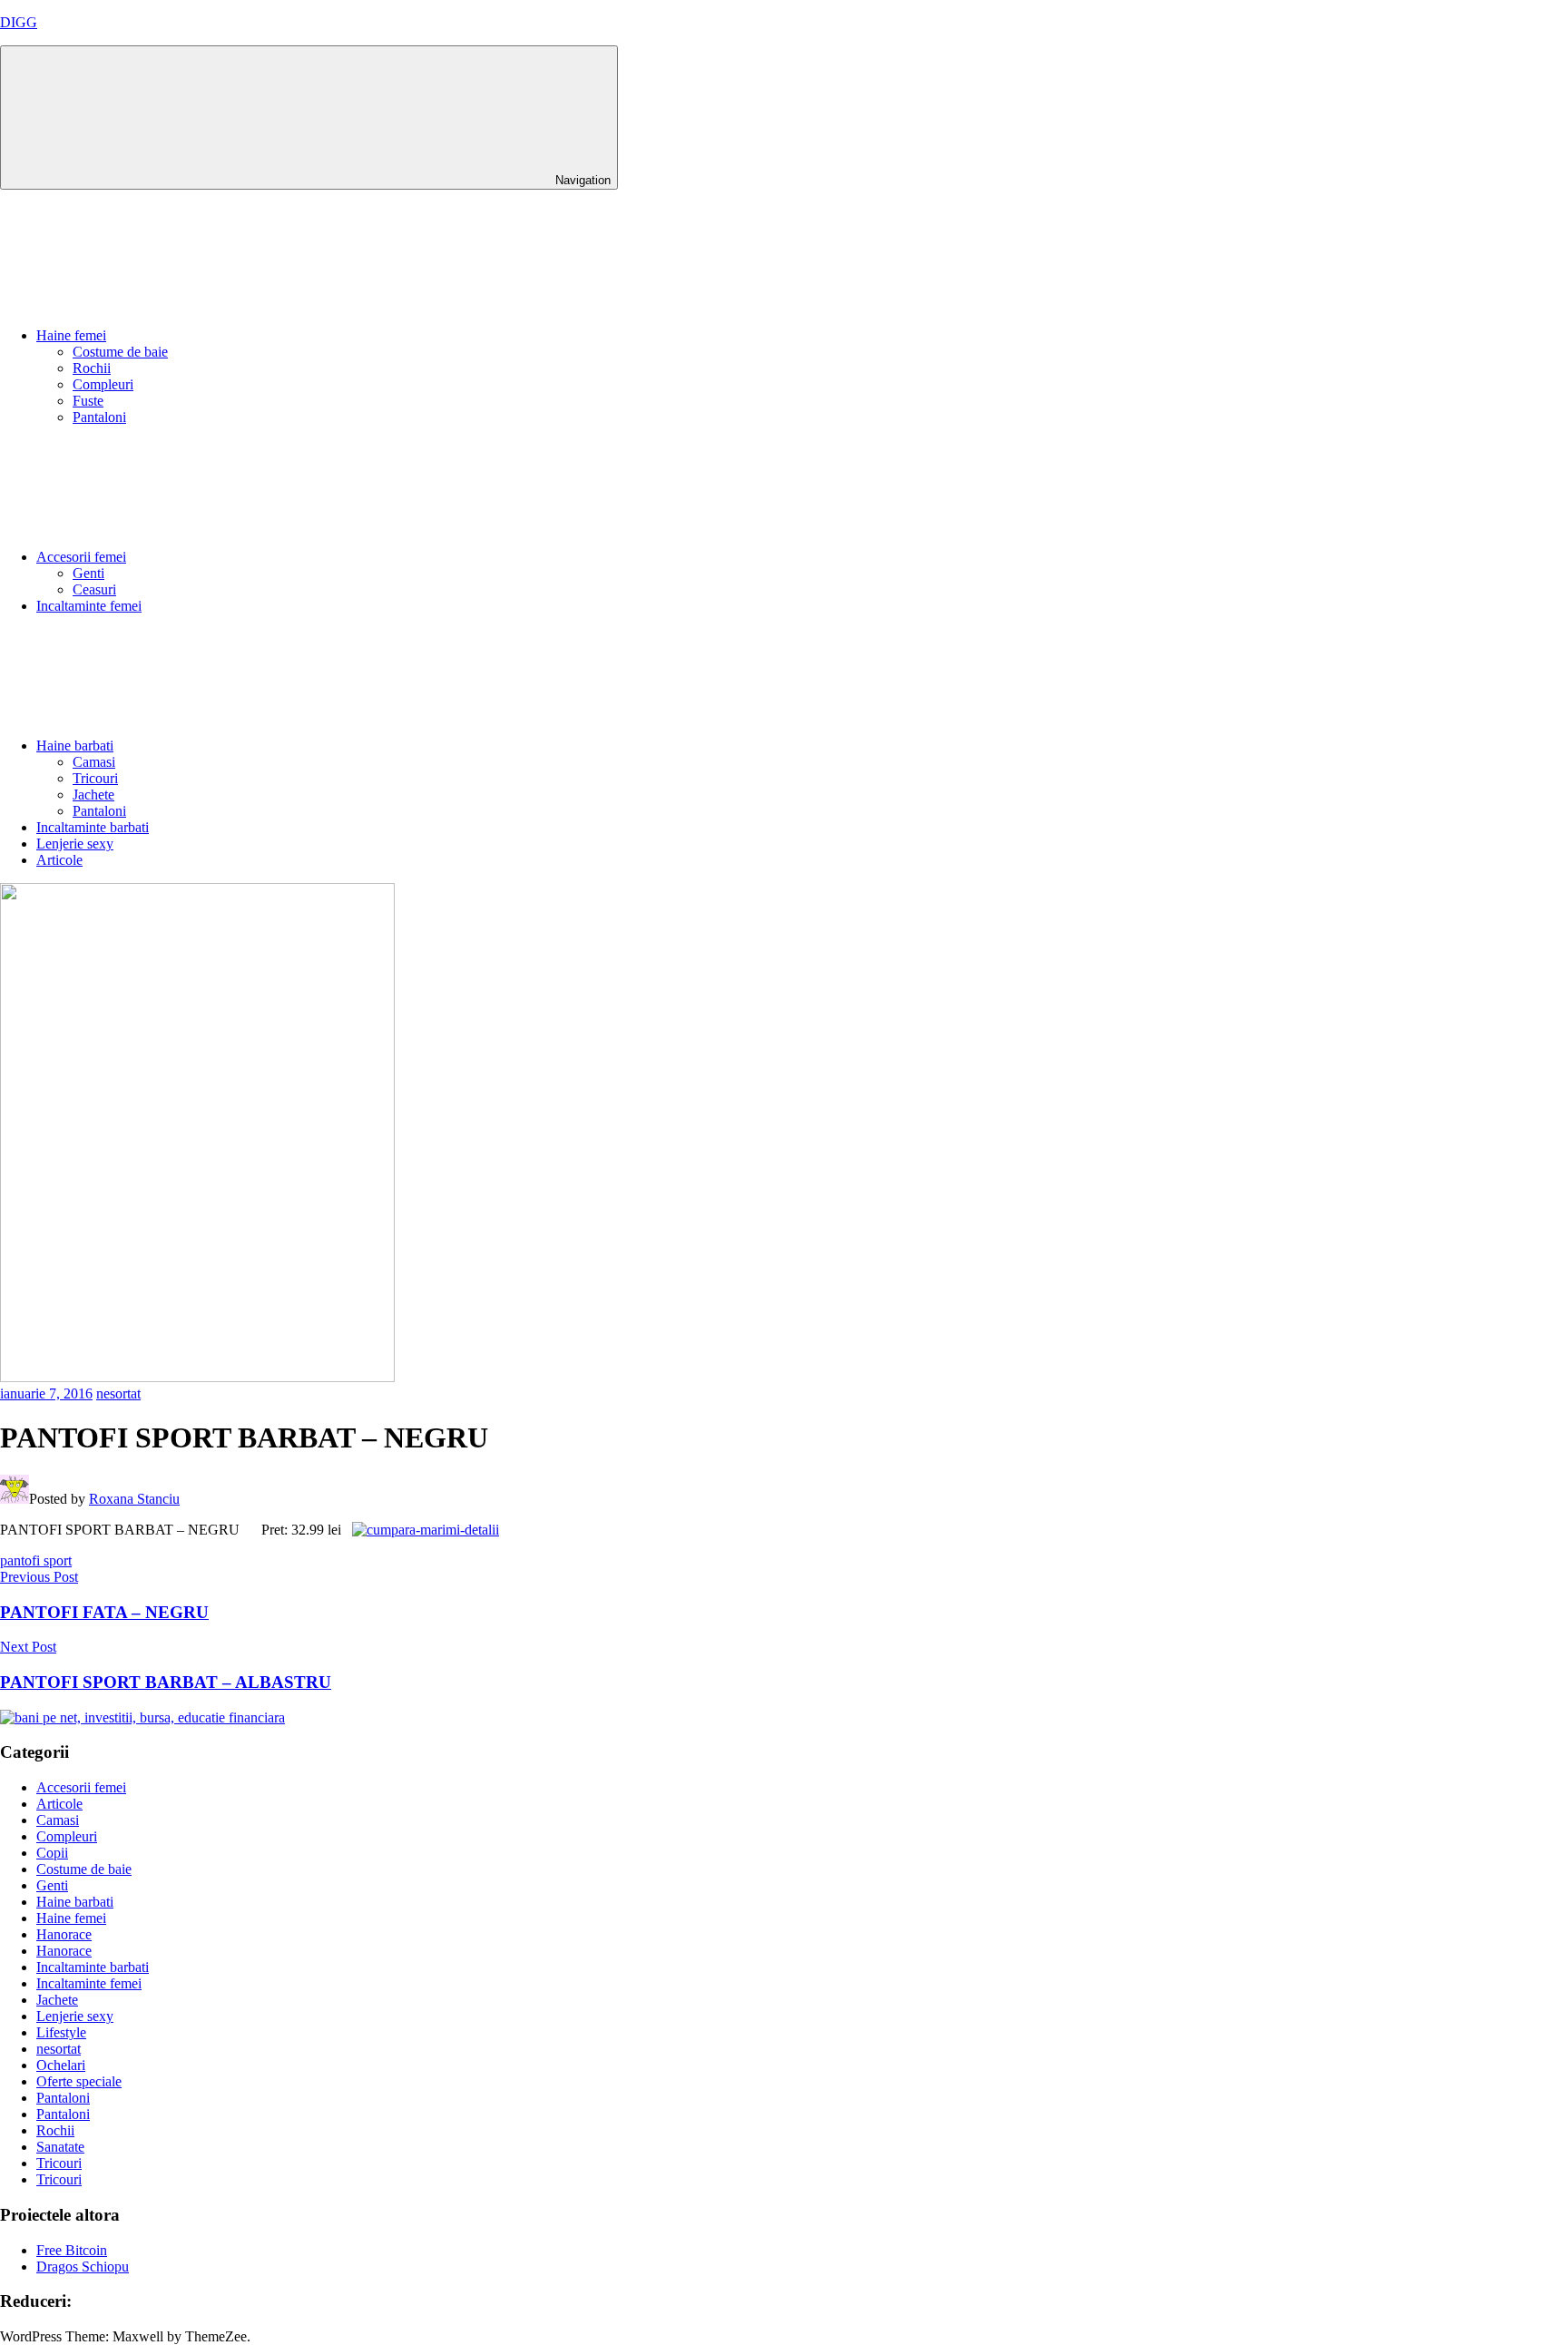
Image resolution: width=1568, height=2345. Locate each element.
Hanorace (64, 1934)
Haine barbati (75, 746)
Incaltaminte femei (89, 606)
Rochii (92, 368)
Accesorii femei (81, 557)
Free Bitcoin (72, 2250)
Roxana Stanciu (134, 1499)
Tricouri (95, 778)
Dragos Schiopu (83, 2267)
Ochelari (61, 2065)
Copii (52, 1853)
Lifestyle (61, 2032)
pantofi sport (36, 1560)
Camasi (94, 762)
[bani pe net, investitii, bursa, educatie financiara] (142, 1717)
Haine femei (71, 335)
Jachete (93, 795)
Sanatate (60, 2147)
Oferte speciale (79, 2081)
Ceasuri (94, 589)
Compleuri (103, 384)
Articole (59, 860)
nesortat (118, 1393)
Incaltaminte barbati (93, 827)
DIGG (19, 22)
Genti (88, 573)
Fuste (88, 401)
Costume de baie (120, 352)
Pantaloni (99, 417)
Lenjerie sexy (75, 844)
